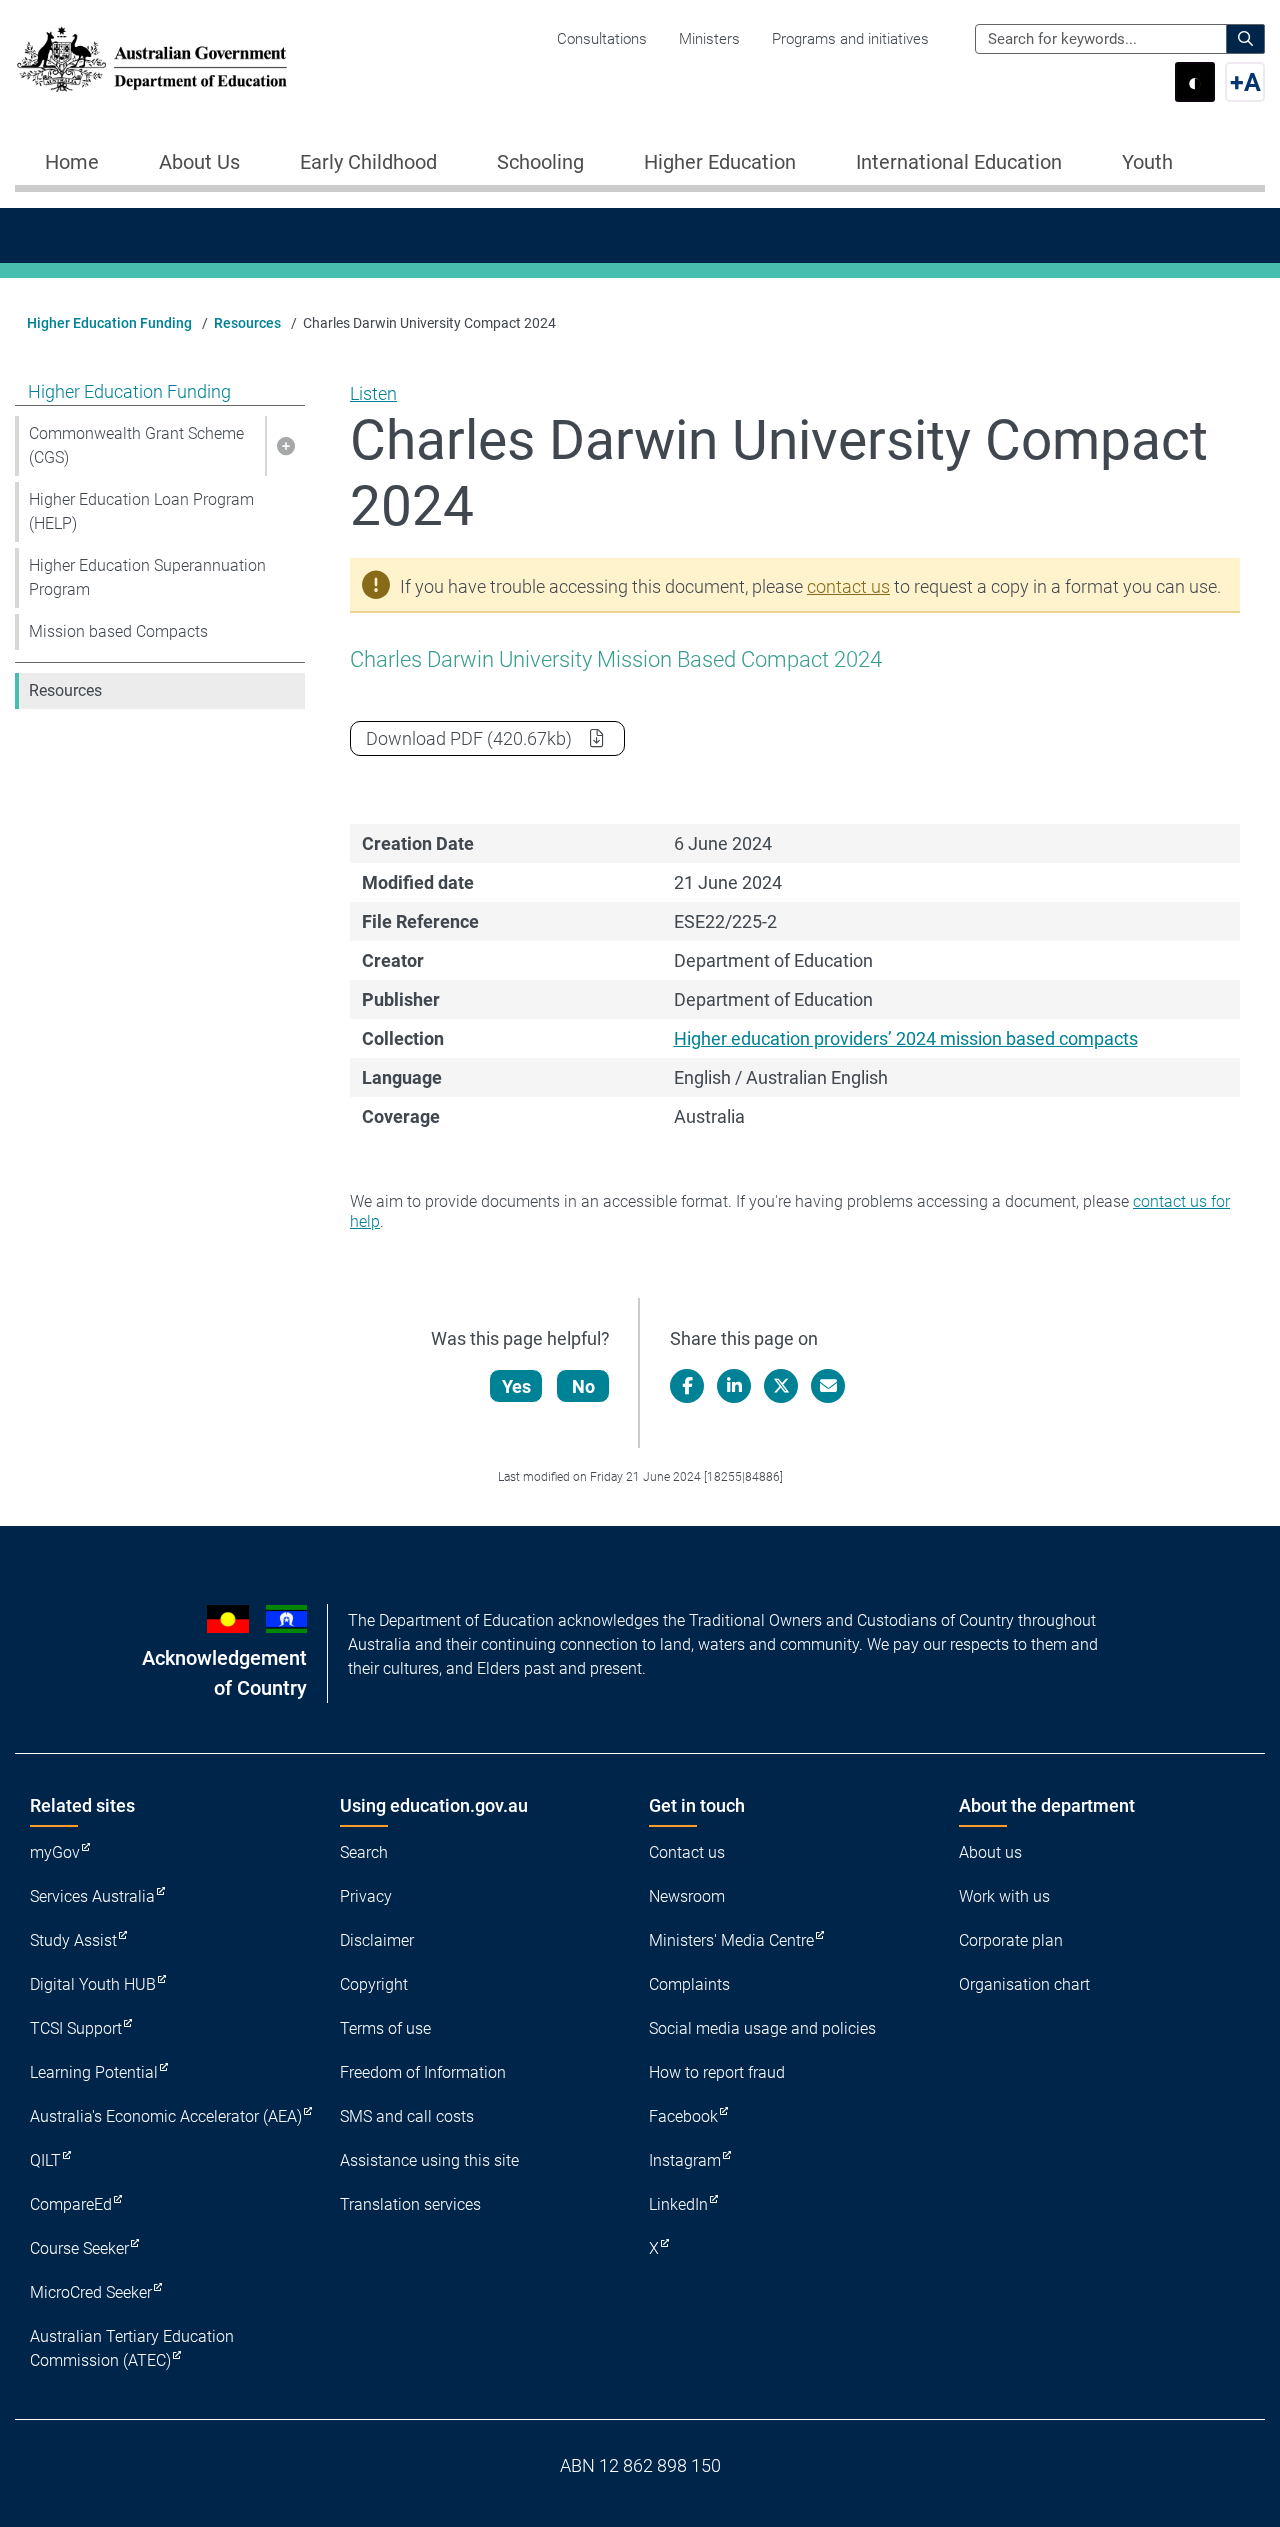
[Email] (828, 1386)
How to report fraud (717, 2072)
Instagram (685, 2160)
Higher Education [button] (720, 162)
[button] (285, 446)
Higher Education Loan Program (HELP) (141, 511)
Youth (1147, 162)
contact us (848, 586)
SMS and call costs (407, 2116)
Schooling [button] (540, 162)
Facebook (683, 2116)
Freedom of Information (423, 2072)
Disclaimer (377, 1940)
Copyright (374, 1984)
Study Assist (73, 1940)
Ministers (709, 39)
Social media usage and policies (762, 2028)
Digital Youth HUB (93, 1984)
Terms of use (385, 2028)
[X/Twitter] (781, 1386)
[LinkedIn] (734, 1386)
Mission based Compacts (118, 631)
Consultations (602, 39)
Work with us (1004, 1896)
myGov (55, 1852)
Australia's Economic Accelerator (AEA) (166, 2116)
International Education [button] (959, 162)
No (583, 1386)
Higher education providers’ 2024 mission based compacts (906, 1038)
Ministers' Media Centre (731, 1940)
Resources (247, 323)
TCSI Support (76, 2028)
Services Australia (92, 1896)
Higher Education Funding (109, 323)
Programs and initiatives (850, 39)
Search (364, 1852)
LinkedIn (678, 2204)
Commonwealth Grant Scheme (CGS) (136, 445)
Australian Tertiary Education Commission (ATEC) (132, 2348)
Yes (516, 1386)
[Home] (152, 59)
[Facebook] (687, 1386)
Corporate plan (1011, 1940)
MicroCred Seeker (91, 2292)
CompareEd (71, 2204)
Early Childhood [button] (368, 162)
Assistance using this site (429, 2160)
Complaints (689, 1984)
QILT (45, 2160)
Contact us (687, 1852)
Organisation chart (1024, 1984)
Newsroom (687, 1896)
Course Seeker (79, 2248)
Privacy (366, 1896)
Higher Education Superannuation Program (147, 577)
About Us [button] (199, 162)
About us (990, 1852)
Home (72, 162)
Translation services (410, 2204)
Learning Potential (94, 2072)
